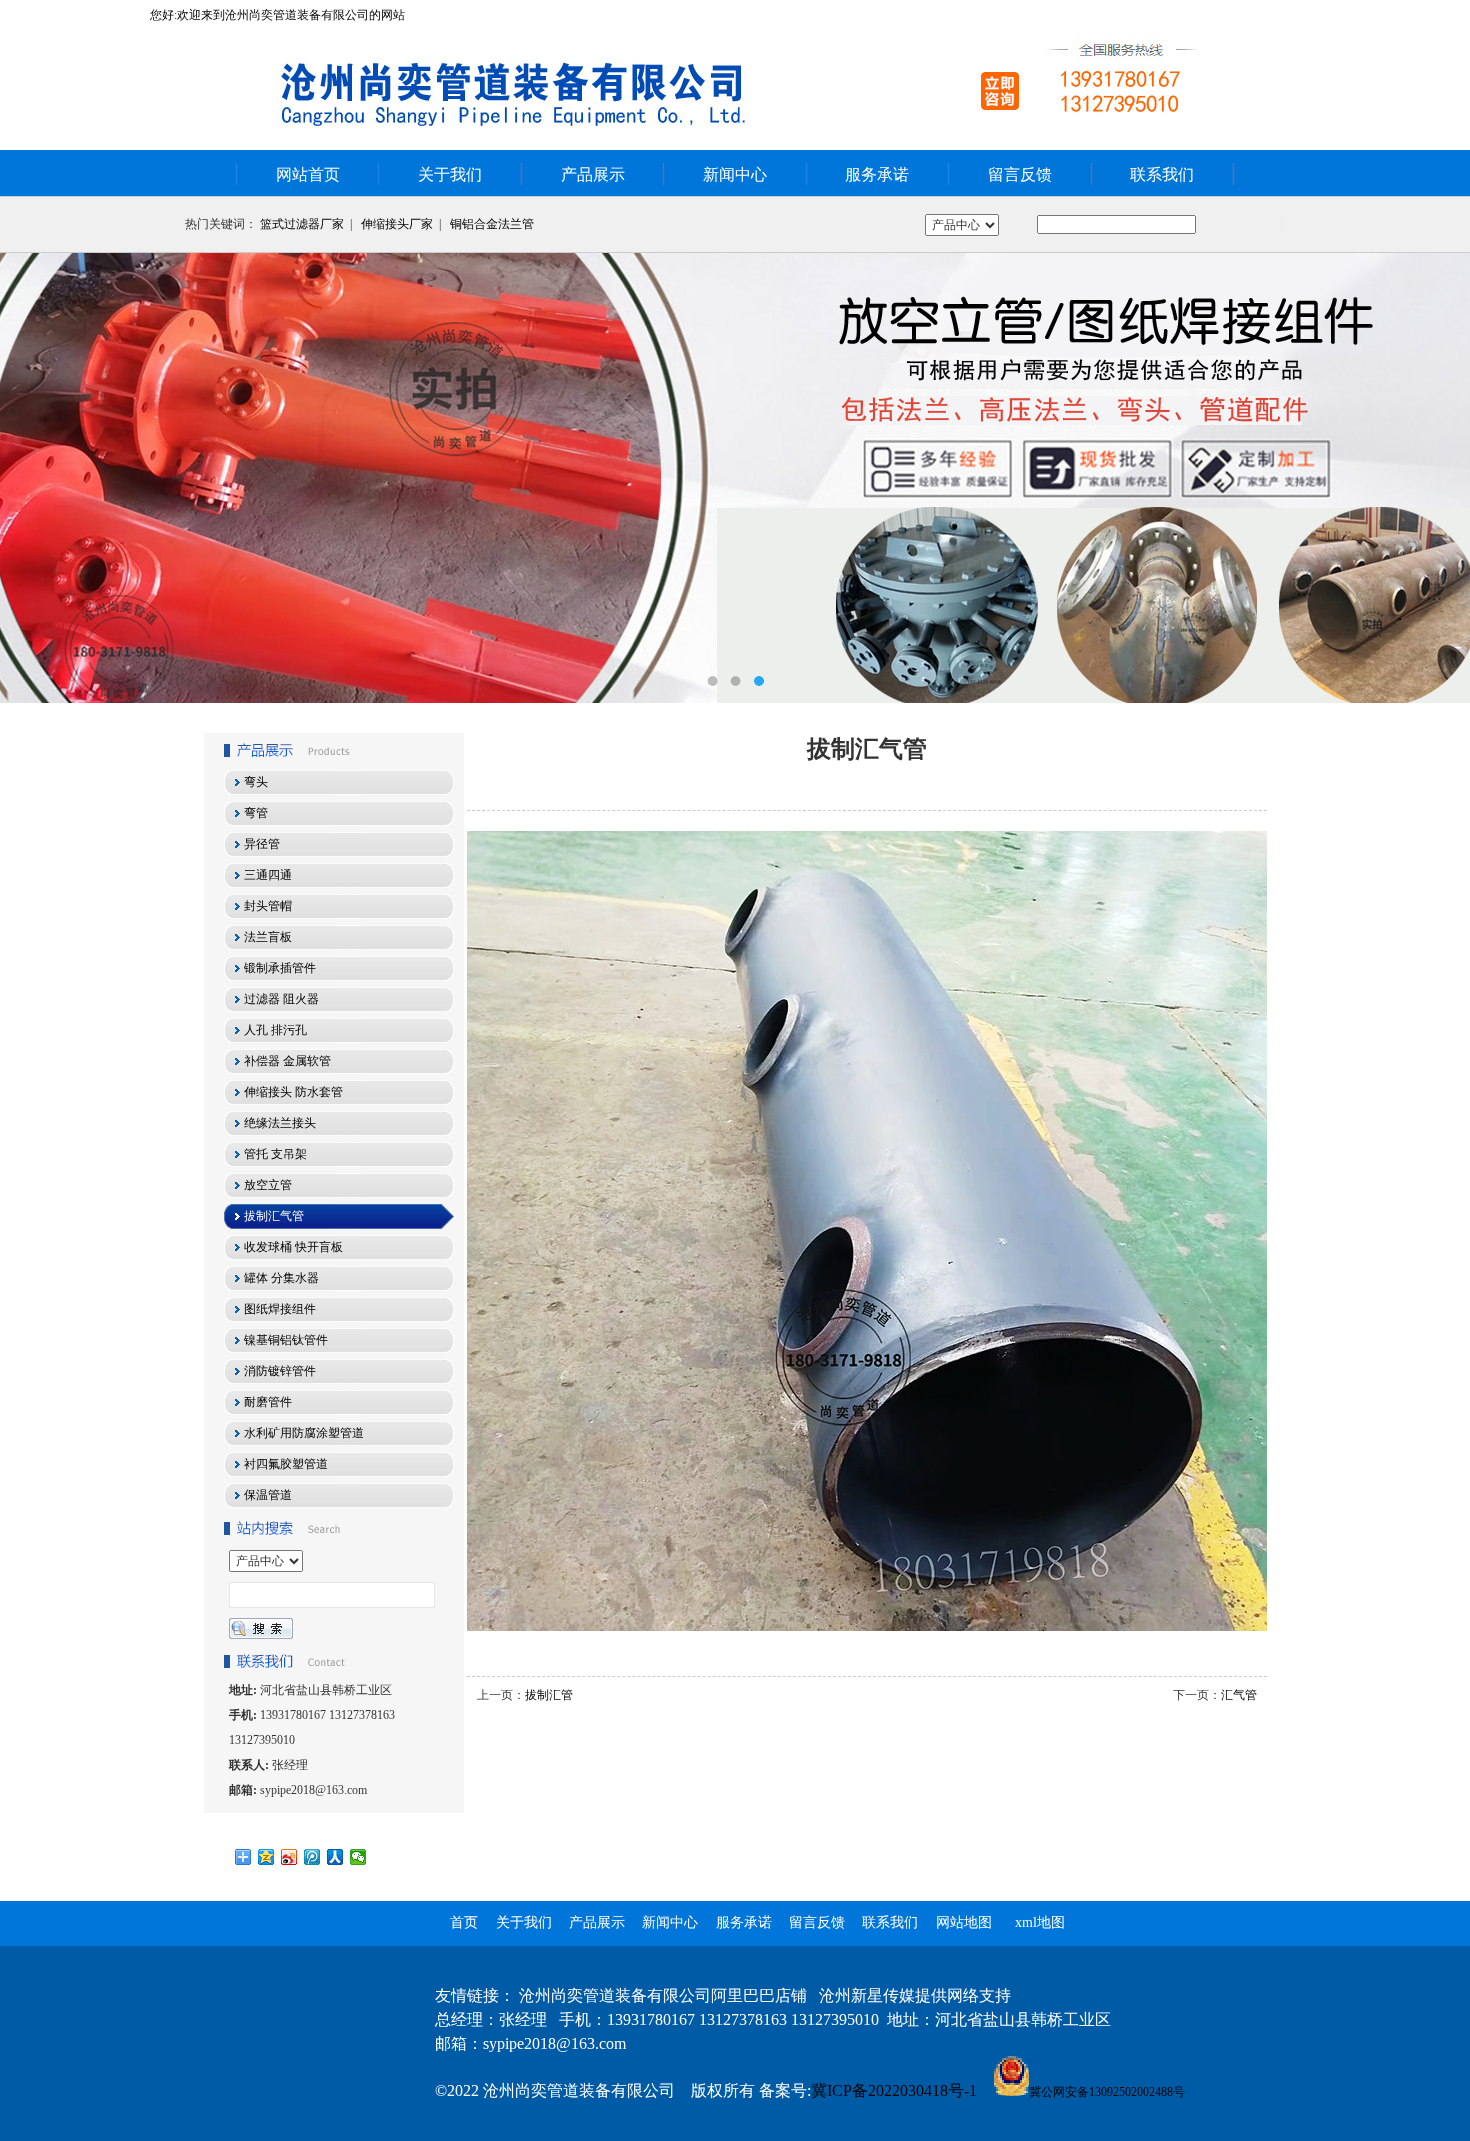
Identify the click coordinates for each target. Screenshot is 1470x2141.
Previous (35, 478)
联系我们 (1162, 174)
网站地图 (964, 1922)
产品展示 (593, 174)
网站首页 (308, 174)
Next (1435, 478)
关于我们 (450, 174)
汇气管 (1239, 1695)
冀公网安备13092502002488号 (1107, 2092)
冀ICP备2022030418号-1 (894, 2090)
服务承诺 (877, 174)
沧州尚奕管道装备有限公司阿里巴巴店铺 (663, 1995)
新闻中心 (735, 174)
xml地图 (1040, 1922)
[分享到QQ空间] (266, 1857)
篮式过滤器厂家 (302, 224)
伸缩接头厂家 (397, 224)
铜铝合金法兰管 (492, 224)
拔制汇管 (549, 1695)
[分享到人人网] (335, 1857)
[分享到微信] (358, 1857)
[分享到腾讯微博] (312, 1857)
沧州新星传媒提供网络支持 (915, 1995)
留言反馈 (1020, 174)
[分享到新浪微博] (289, 1857)
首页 (464, 1922)
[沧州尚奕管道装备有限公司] (735, 478)
